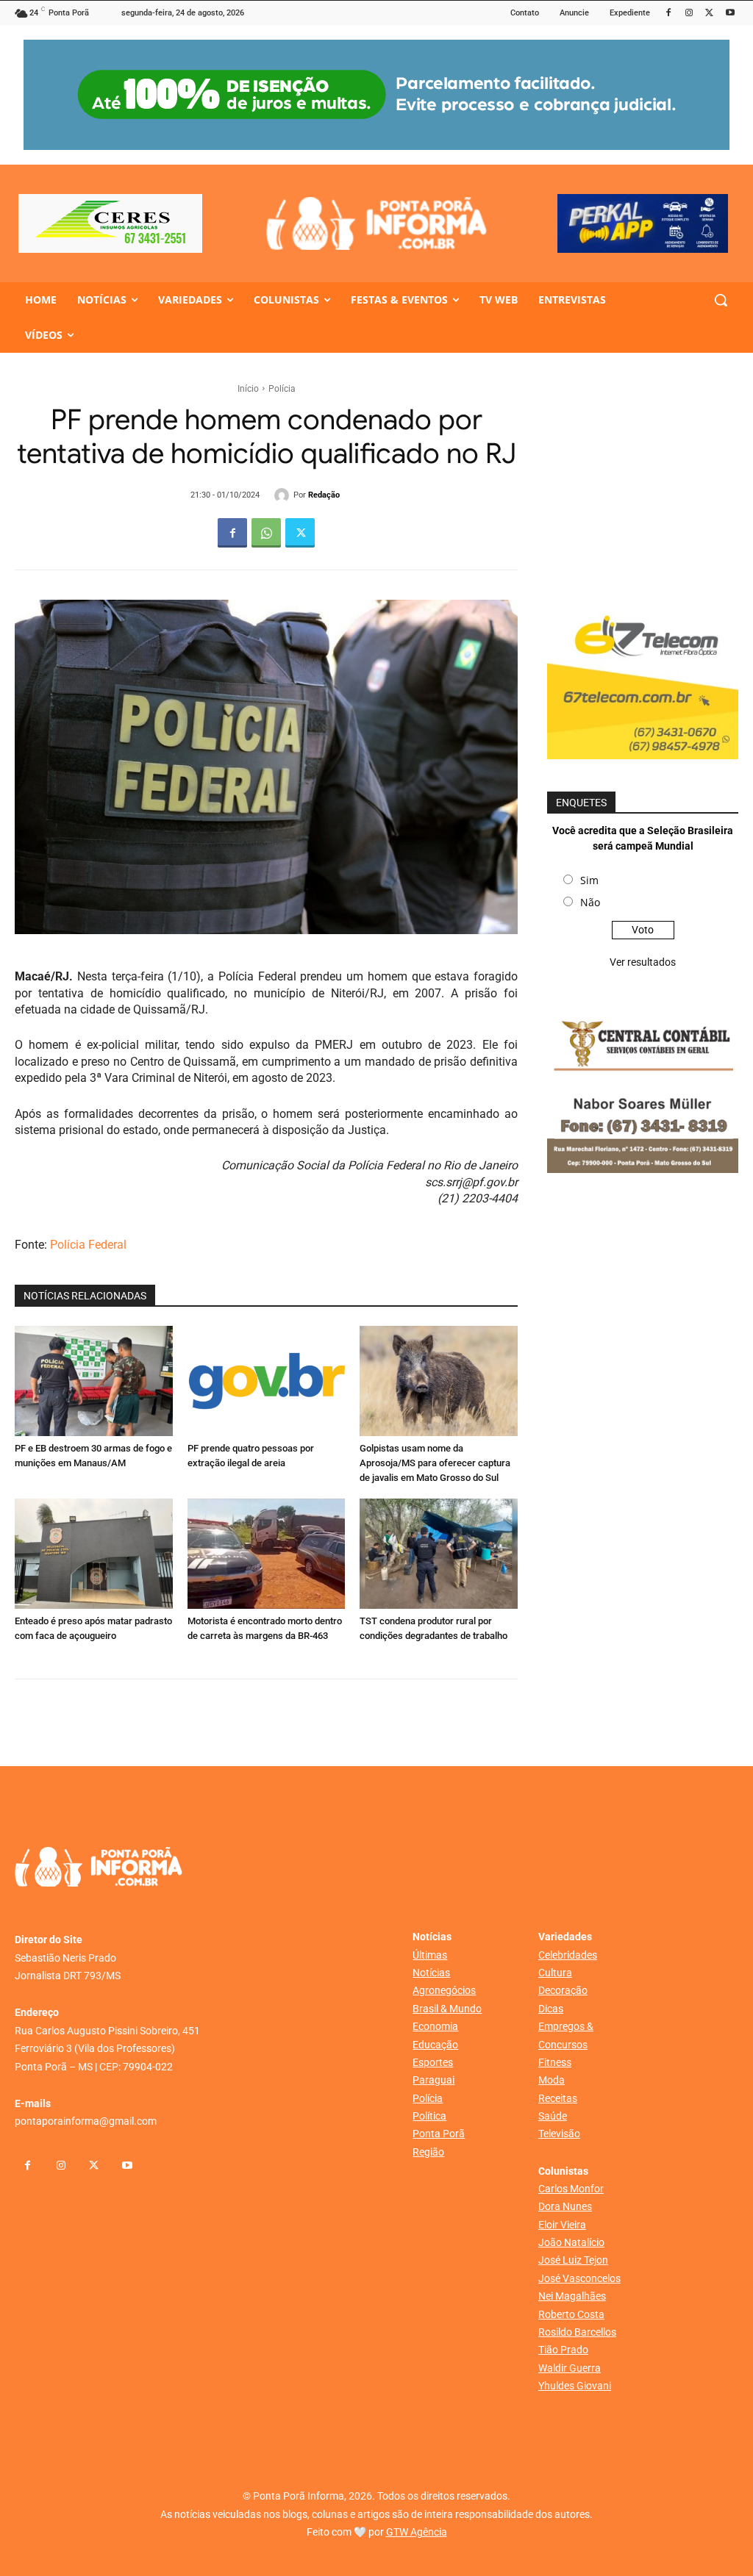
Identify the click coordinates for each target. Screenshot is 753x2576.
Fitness (555, 2062)
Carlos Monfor (571, 2189)
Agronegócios (444, 1990)
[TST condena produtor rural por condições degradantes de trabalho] (439, 1554)
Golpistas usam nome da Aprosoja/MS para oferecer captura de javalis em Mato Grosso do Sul (435, 1463)
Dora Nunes (565, 2206)
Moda (552, 2080)
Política (429, 2116)
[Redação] (284, 495)
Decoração (563, 1990)
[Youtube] (730, 14)
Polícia (282, 389)
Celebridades (568, 1955)
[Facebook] (669, 14)
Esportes (433, 2062)
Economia (435, 2026)
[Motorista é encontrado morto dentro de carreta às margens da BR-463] (267, 1554)
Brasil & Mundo (447, 2009)
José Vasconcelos (579, 2278)
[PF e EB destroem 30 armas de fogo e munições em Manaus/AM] (94, 1381)
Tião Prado (563, 2350)
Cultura (555, 1973)
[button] (721, 300)
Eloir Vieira (562, 2225)
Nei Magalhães (572, 2296)
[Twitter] (709, 14)
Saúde (553, 2116)
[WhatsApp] (266, 533)
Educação (435, 2045)
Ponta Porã (439, 2134)
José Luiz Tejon (573, 2260)
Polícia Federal (88, 1245)
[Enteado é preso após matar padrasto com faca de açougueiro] (94, 1554)
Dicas (551, 2009)
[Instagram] (689, 14)
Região (428, 2152)
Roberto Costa (571, 2314)
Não (590, 902)
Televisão (559, 2134)
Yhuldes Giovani (575, 2386)
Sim (589, 880)
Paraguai (433, 2080)
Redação (324, 495)
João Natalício (571, 2242)
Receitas (558, 2098)
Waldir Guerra (570, 2368)
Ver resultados (643, 962)
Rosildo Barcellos (577, 2332)
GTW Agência (417, 2532)
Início (248, 389)
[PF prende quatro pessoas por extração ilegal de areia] (267, 1381)
